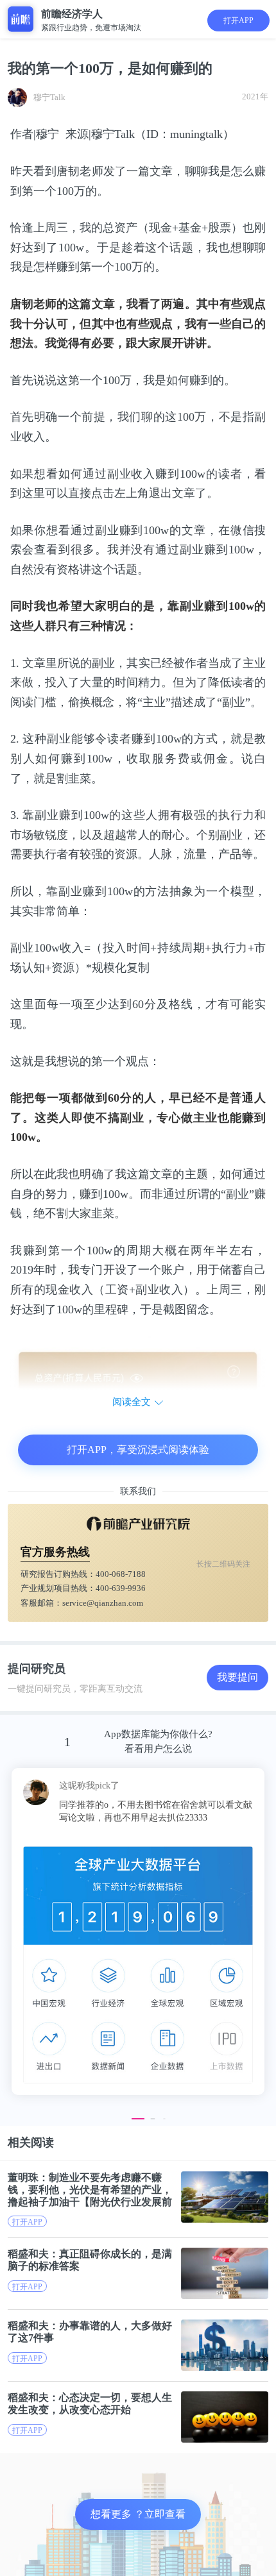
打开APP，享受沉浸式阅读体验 (138, 1450)
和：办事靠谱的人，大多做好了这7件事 (90, 2332)
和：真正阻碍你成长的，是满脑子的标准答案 (90, 2260)
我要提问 (237, 1677)
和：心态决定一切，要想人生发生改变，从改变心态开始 (90, 2403)
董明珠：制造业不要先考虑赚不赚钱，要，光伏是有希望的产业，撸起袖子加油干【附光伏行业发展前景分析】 (90, 2190)
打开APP (238, 21)
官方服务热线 (55, 1552)
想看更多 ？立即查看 (138, 2514)
